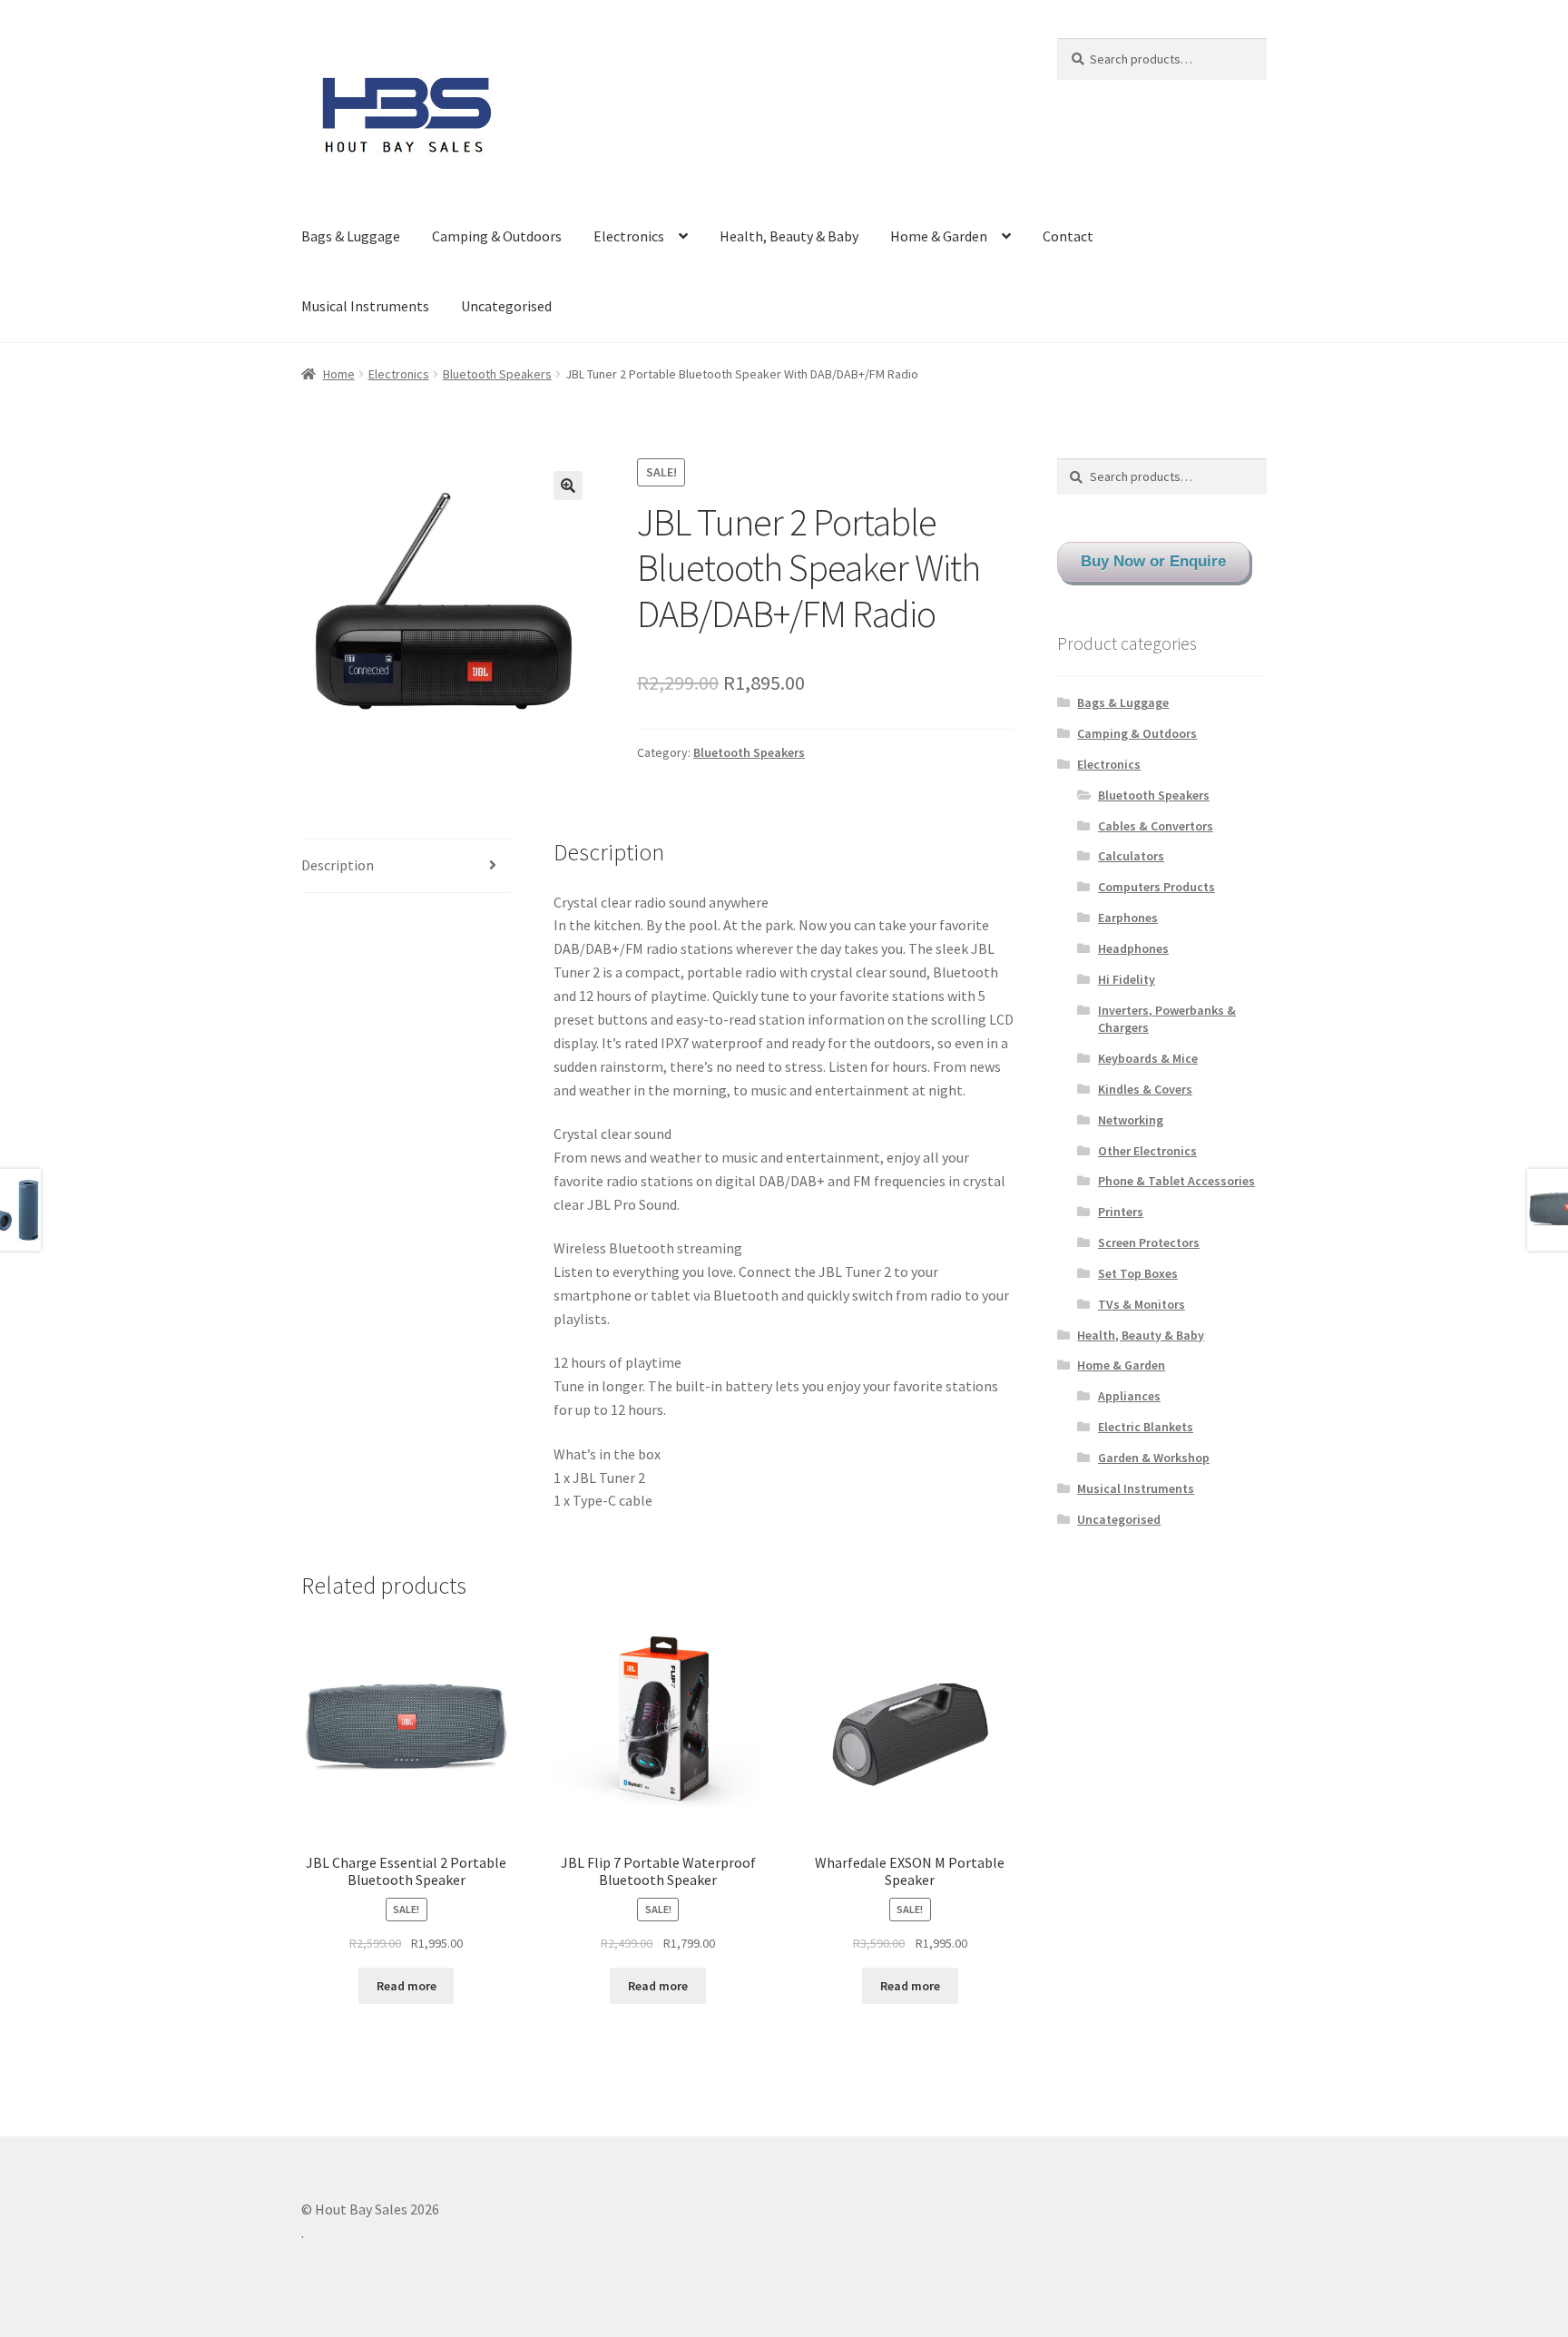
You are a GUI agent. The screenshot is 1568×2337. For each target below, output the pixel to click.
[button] (568, 486)
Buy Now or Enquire (1153, 561)
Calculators (1131, 856)
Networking (1131, 1120)
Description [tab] (338, 865)
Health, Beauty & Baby (789, 236)
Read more (407, 1986)
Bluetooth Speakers (497, 374)
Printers (1121, 1212)
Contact (1068, 236)
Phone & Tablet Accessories (1176, 1181)
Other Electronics (1147, 1151)
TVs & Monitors (1142, 1304)
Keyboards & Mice (1148, 1058)
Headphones (1133, 948)
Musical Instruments (365, 306)
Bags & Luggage (351, 236)
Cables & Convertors (1156, 826)
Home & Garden (939, 236)
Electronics (629, 236)
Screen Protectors (1149, 1242)
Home (339, 374)
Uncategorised (506, 306)
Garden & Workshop (1154, 1458)
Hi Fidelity (1127, 979)
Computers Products (1156, 887)
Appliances (1129, 1396)
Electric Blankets (1146, 1427)
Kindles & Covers (1145, 1089)
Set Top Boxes (1138, 1273)
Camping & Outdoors (497, 236)
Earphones (1128, 918)
